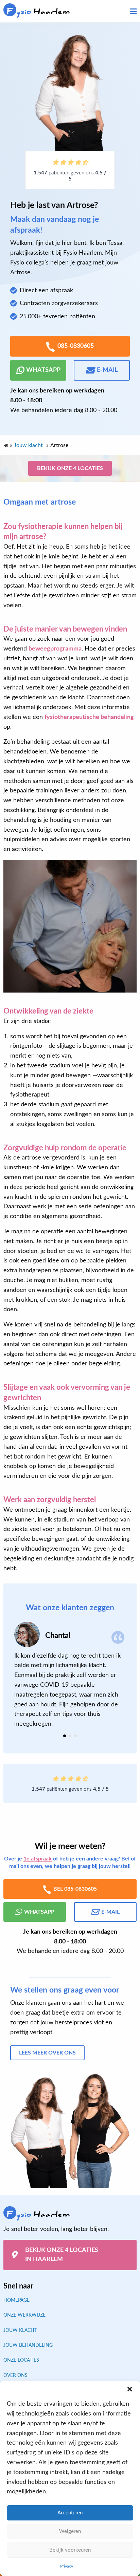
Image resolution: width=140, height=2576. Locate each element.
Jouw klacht (20, 2330)
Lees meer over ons (47, 2053)
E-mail (107, 370)
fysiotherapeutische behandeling (89, 717)
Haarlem (38, 11)
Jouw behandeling (28, 2345)
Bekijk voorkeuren (70, 2550)
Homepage (16, 2300)
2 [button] (70, 1736)
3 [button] (75, 1736)
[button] (130, 2389)
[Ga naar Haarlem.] (6, 444)
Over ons (15, 2375)
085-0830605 (76, 346)
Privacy (67, 2566)
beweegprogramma (55, 649)
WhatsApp (43, 370)
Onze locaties (21, 2360)
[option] (70, 1675)
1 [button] (65, 1736)
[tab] (65, 1736)
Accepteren (70, 2513)
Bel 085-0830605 (75, 1889)
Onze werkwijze (24, 2315)
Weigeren (70, 2531)
